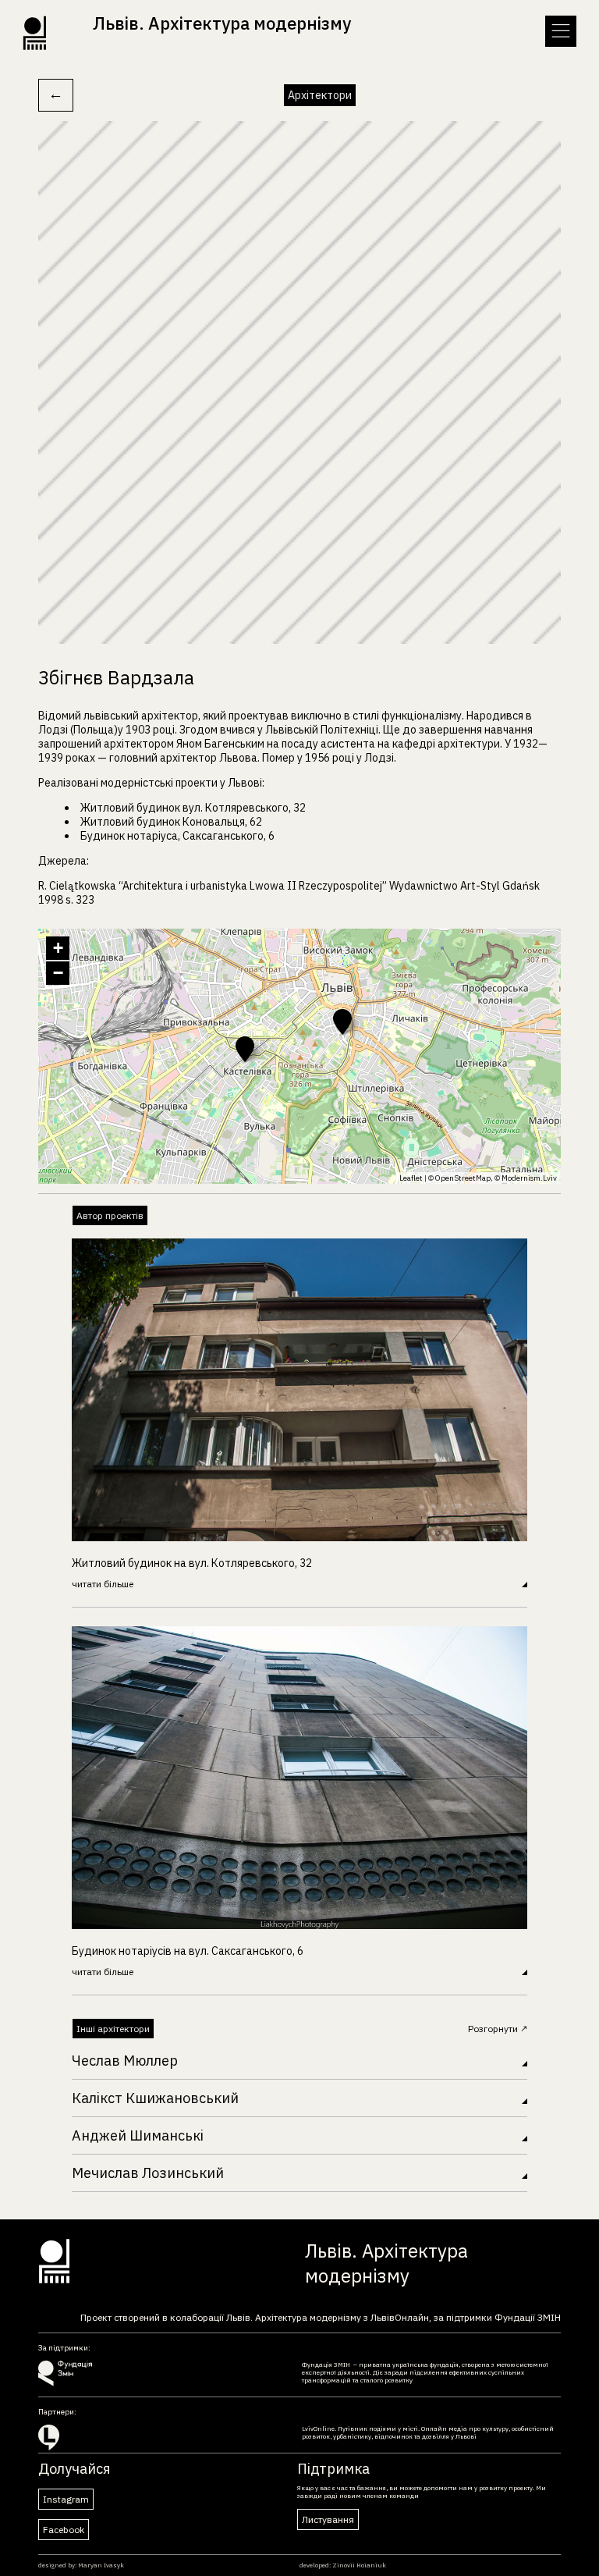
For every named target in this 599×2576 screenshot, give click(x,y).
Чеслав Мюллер (125, 2061)
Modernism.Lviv (529, 1178)
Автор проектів (110, 1215)
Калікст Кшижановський (155, 2098)
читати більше (103, 1584)
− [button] (58, 973)
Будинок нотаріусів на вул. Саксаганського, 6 (188, 1951)
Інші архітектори (113, 2029)
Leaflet (411, 1178)
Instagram (66, 2499)
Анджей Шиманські (138, 2135)
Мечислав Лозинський (148, 2173)
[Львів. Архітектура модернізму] (187, 46)
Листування (328, 2519)
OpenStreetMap (463, 1178)
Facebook (64, 2530)
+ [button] (58, 948)
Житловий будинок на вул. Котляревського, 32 (192, 1563)
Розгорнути (494, 2029)
